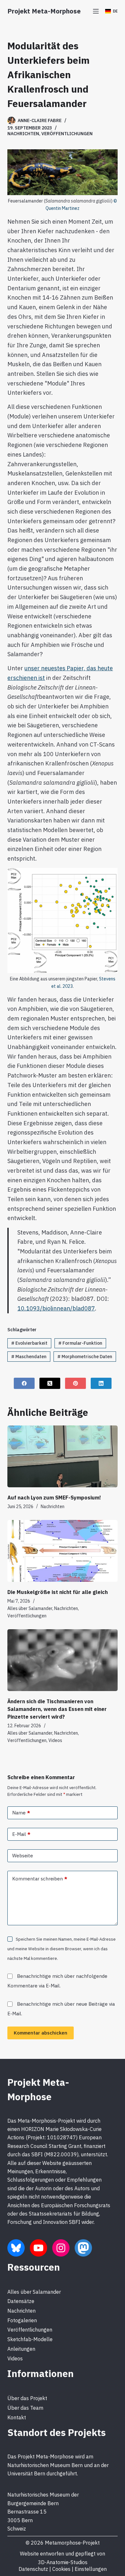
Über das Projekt (27, 2398)
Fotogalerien (22, 2320)
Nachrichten (23, 134)
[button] (111, 11)
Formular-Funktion (80, 1343)
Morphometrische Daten (85, 1357)
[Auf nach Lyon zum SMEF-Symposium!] (62, 1456)
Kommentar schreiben (40, 1879)
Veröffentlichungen (67, 134)
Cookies (61, 2569)
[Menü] (96, 11)
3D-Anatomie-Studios (63, 2562)
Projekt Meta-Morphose (44, 11)
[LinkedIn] (101, 1383)
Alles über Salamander (30, 1608)
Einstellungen (91, 2569)
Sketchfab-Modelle (30, 2339)
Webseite (23, 1856)
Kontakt (17, 2417)
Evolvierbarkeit (29, 1343)
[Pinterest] (75, 1383)
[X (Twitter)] (50, 1383)
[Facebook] (24, 1383)
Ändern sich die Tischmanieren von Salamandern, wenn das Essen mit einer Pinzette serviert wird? (57, 1709)
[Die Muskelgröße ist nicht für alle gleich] (62, 1551)
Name (21, 1813)
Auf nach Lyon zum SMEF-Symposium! (54, 1498)
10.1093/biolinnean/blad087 (56, 1308)
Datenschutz (33, 2569)
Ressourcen (34, 2267)
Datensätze (21, 2301)
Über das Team (25, 2408)
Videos (55, 1740)
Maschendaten (29, 1357)
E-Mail (21, 1834)
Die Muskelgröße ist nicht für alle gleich (58, 1592)
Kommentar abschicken (41, 2033)
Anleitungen (21, 2349)
